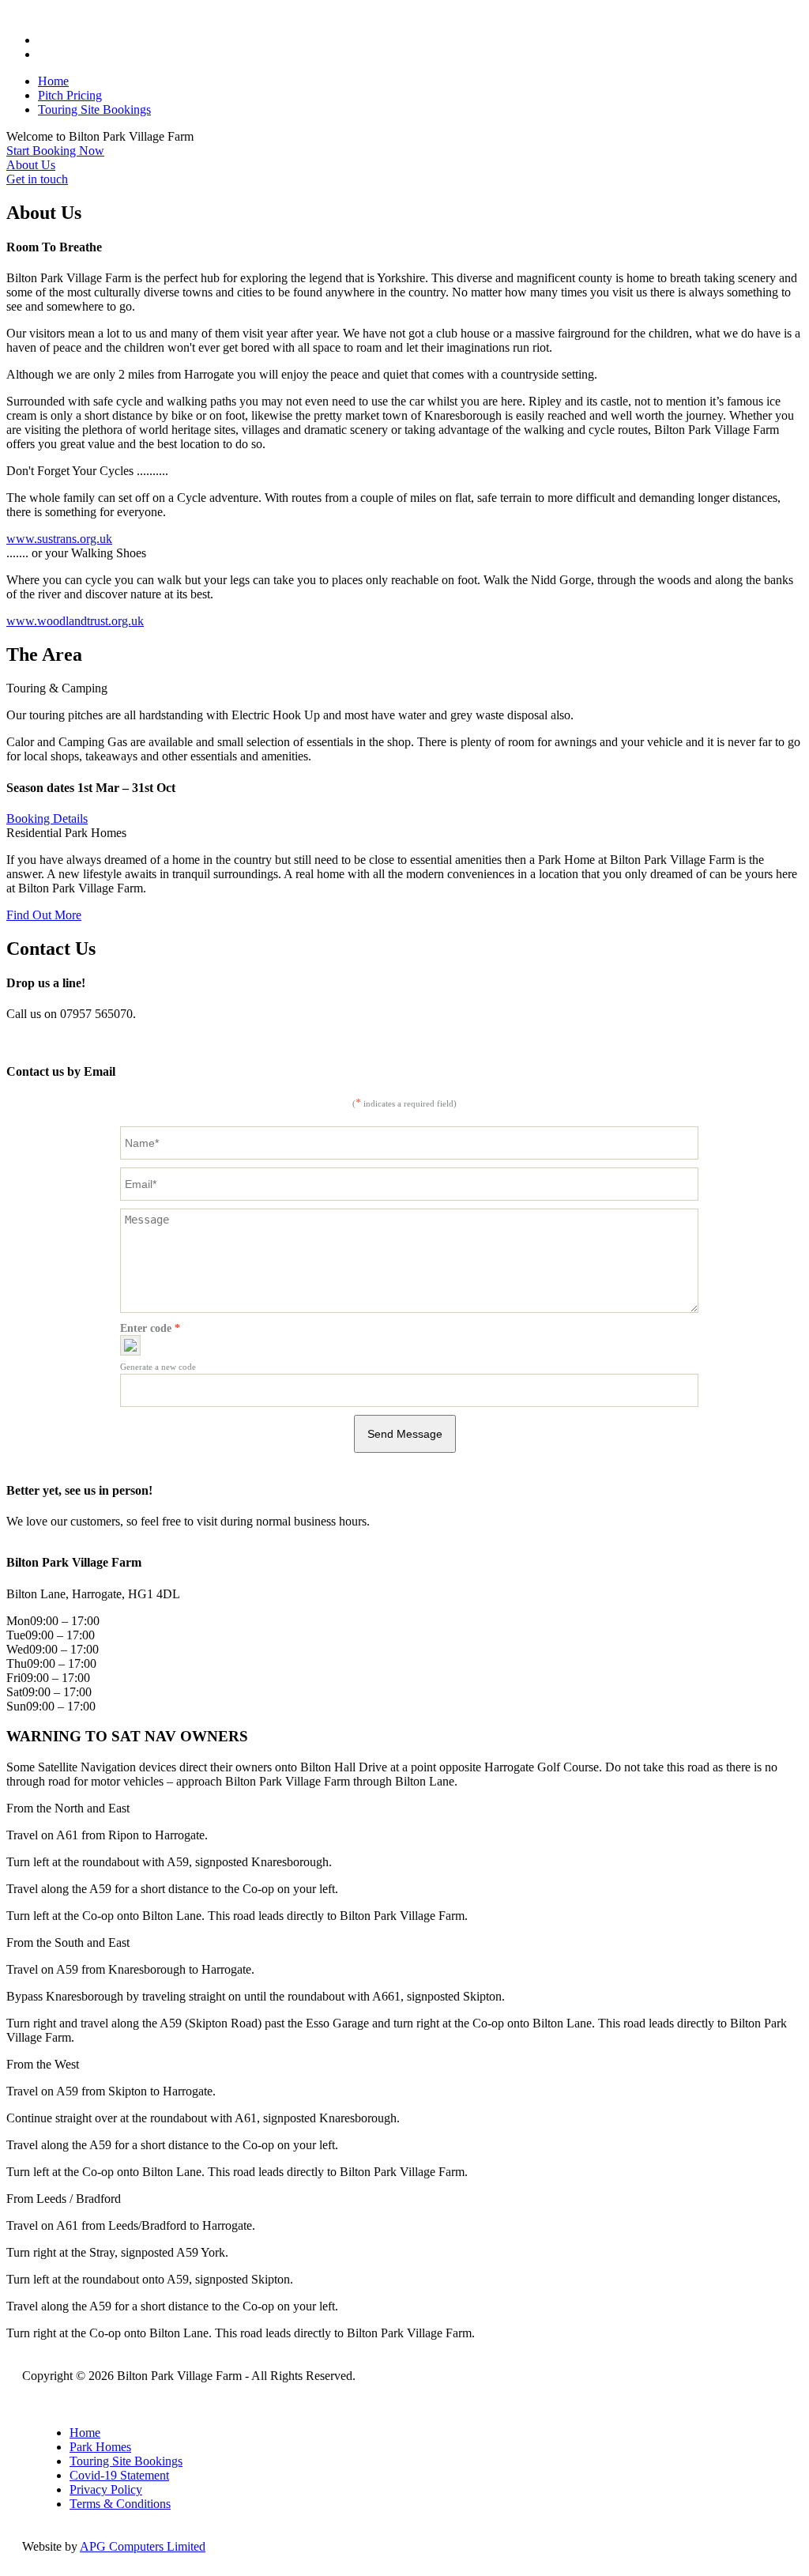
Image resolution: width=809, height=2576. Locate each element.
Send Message (405, 1434)
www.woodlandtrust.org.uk (75, 621)
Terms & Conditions (120, 2504)
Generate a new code (158, 1367)
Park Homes (100, 2447)
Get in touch (37, 179)
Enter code (150, 1328)
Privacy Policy (106, 2489)
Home (53, 81)
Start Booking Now (55, 151)
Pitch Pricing (70, 95)
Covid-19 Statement (119, 2475)
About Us (31, 165)
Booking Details (47, 818)
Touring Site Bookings (94, 109)
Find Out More (44, 915)
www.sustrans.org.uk (59, 539)
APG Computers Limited (143, 2546)
